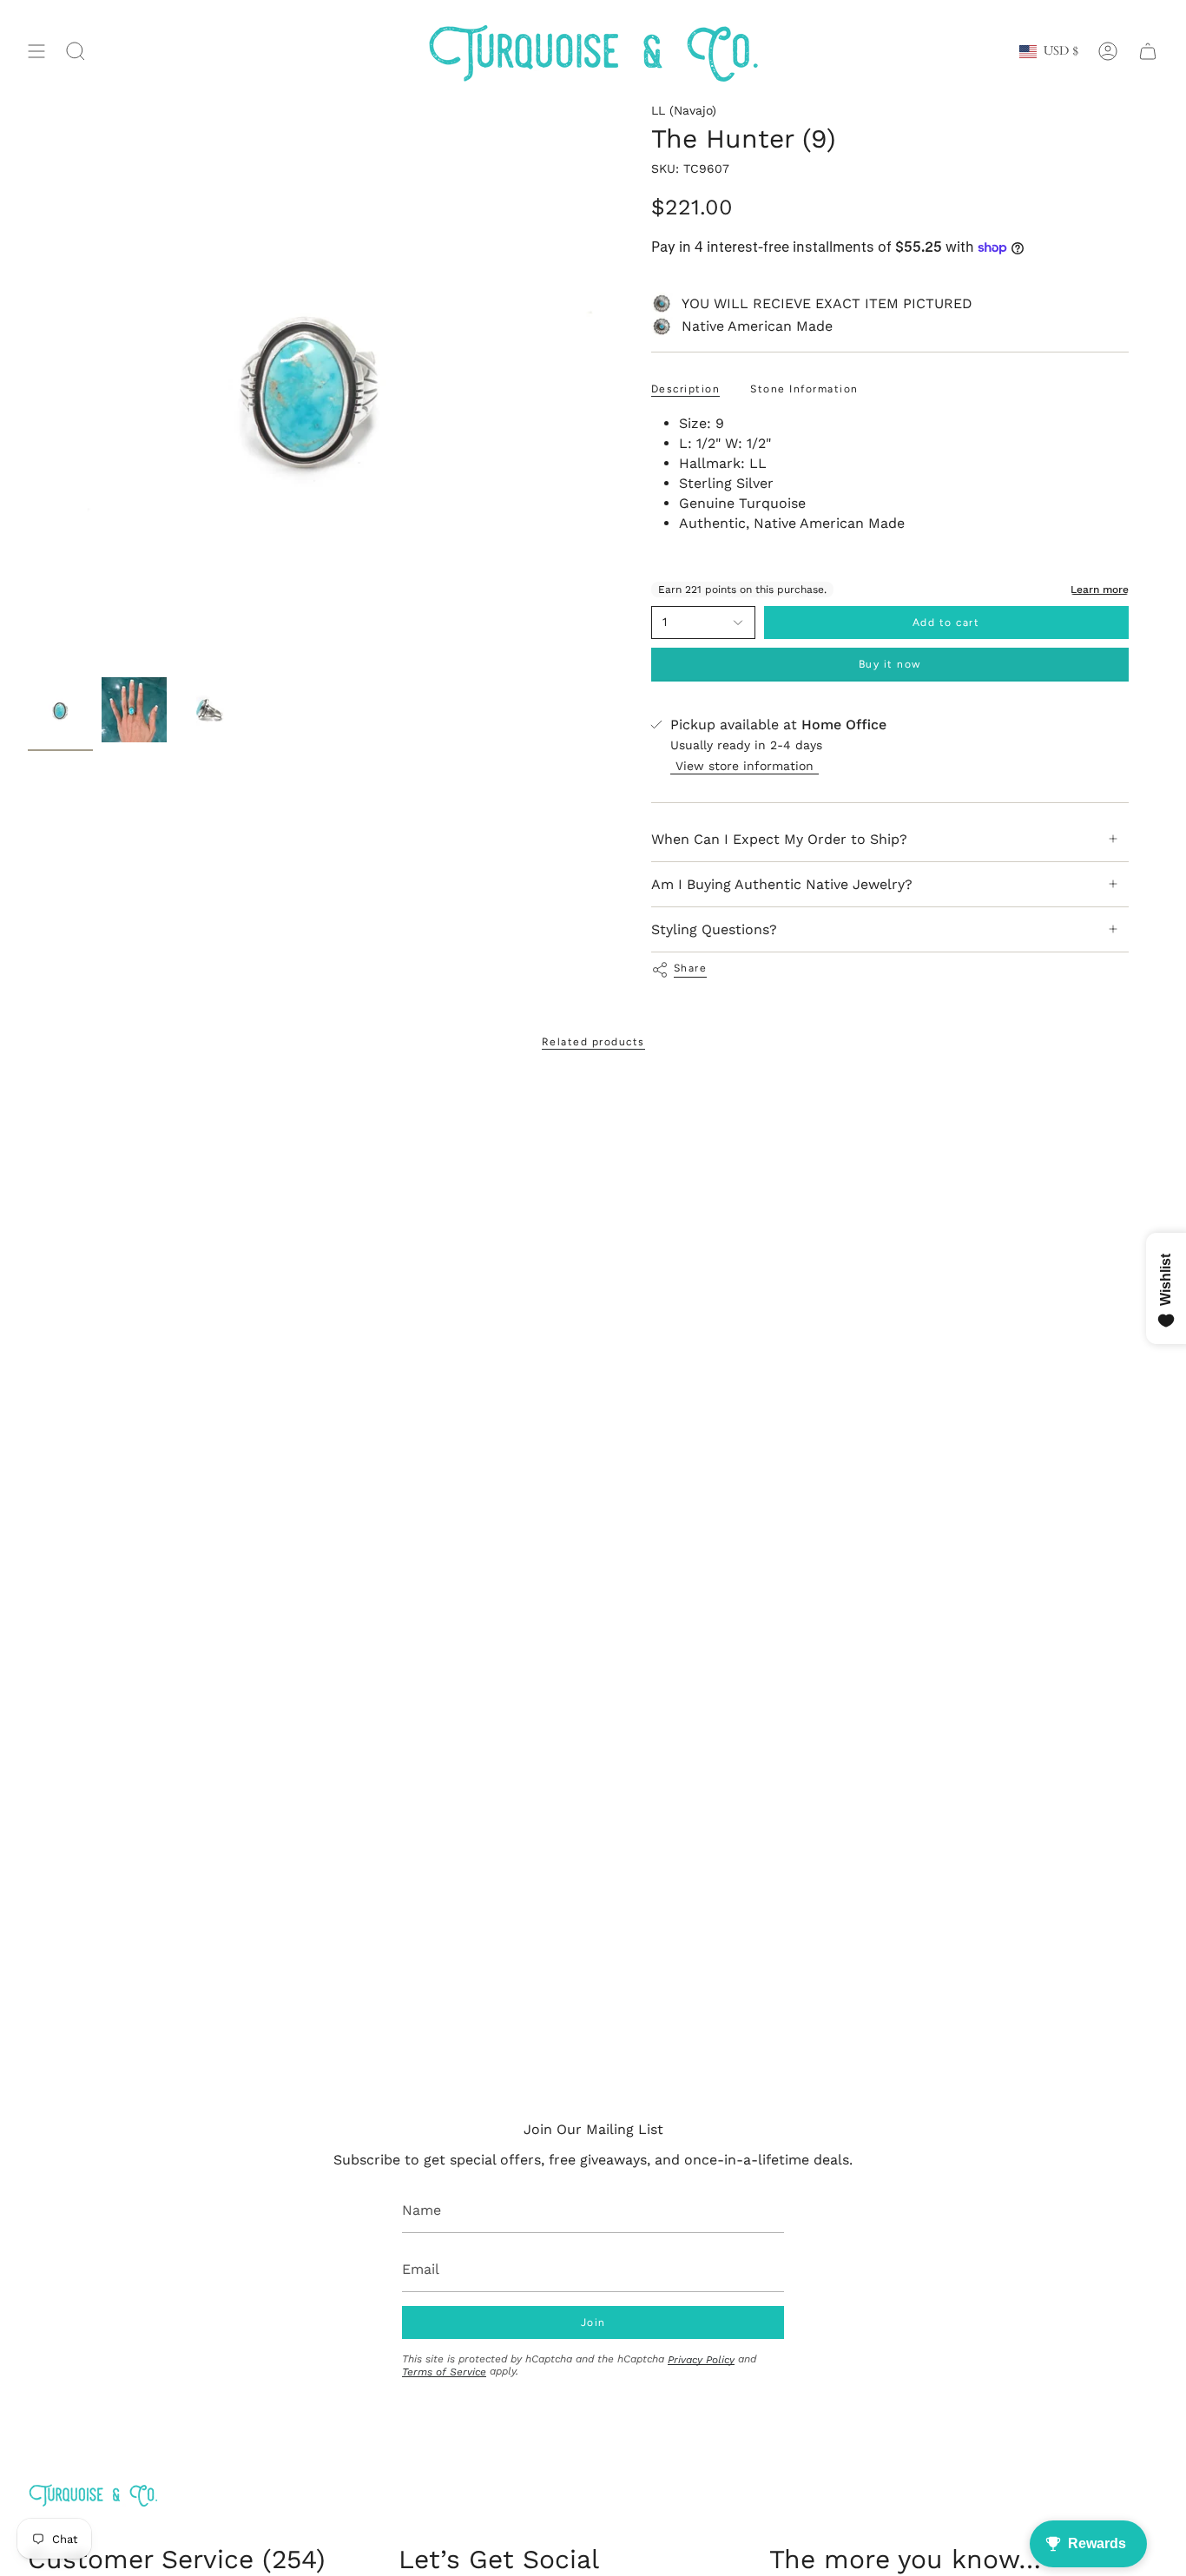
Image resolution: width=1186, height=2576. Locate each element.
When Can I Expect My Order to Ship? (779, 839)
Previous (28, 386)
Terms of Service (444, 2372)
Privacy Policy (701, 2360)
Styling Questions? (714, 929)
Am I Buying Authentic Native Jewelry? (782, 884)
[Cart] (1148, 52)
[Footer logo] (93, 2495)
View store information (745, 766)
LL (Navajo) (684, 110)
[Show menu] (36, 52)
